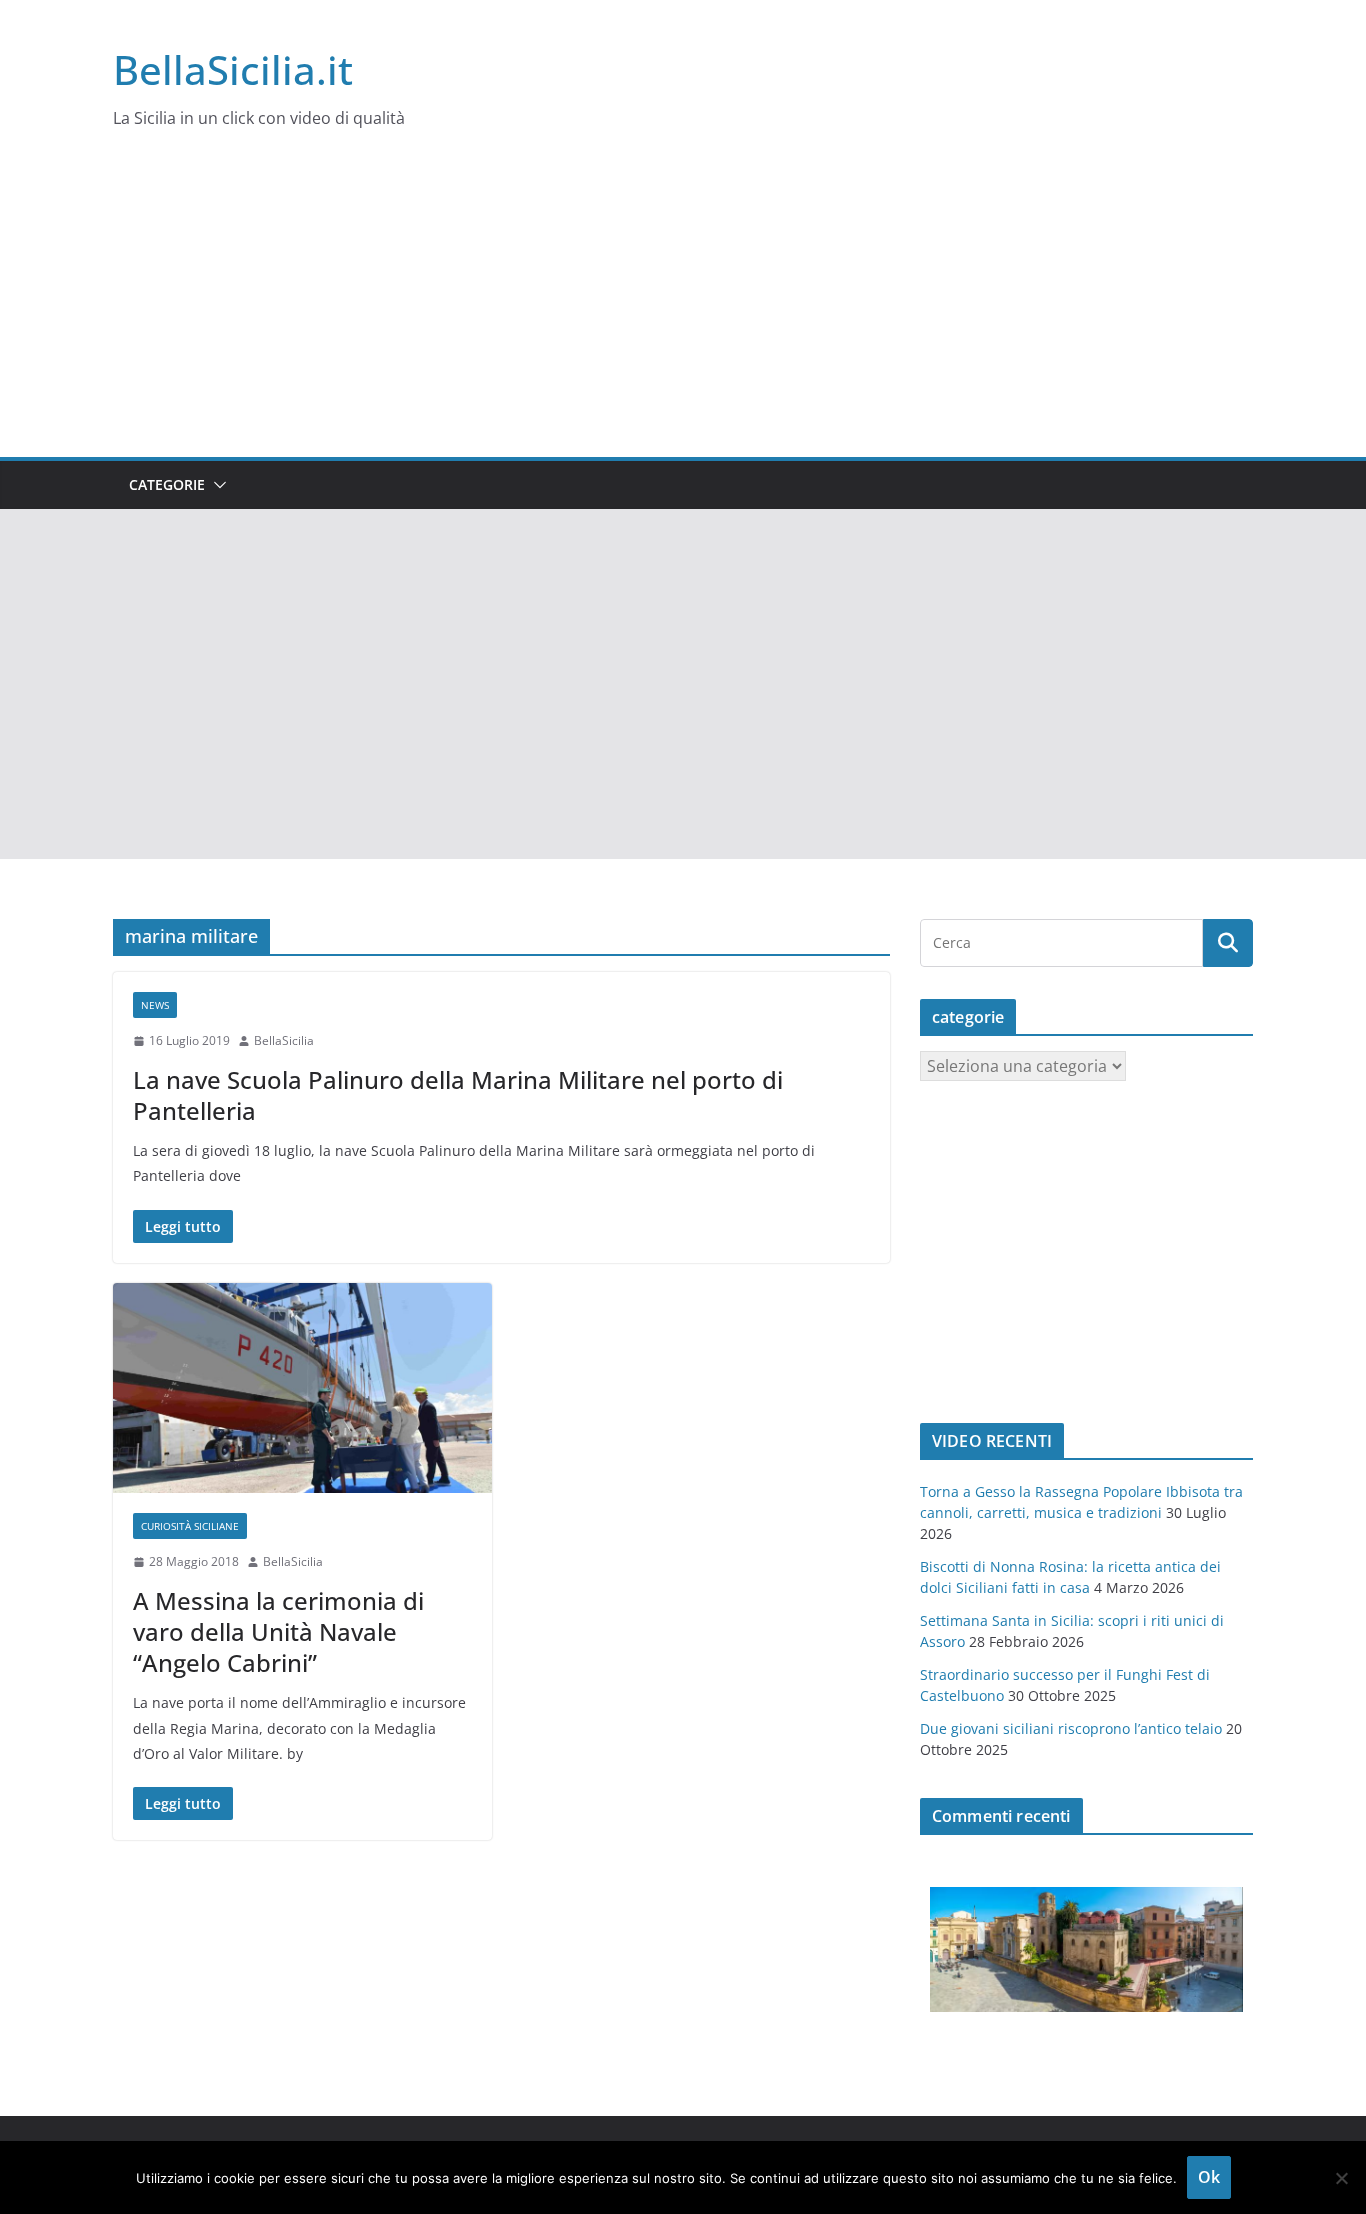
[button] (216, 485)
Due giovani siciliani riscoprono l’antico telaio (1071, 1728)
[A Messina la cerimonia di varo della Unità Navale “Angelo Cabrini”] (302, 1388)
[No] (1341, 2178)
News (155, 1005)
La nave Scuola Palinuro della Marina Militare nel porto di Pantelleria (458, 1095)
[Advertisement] (683, 307)
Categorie (167, 484)
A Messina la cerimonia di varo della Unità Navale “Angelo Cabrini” (278, 1631)
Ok (1209, 2177)
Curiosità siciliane (190, 1526)
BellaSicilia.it (233, 69)
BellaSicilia (284, 1040)
